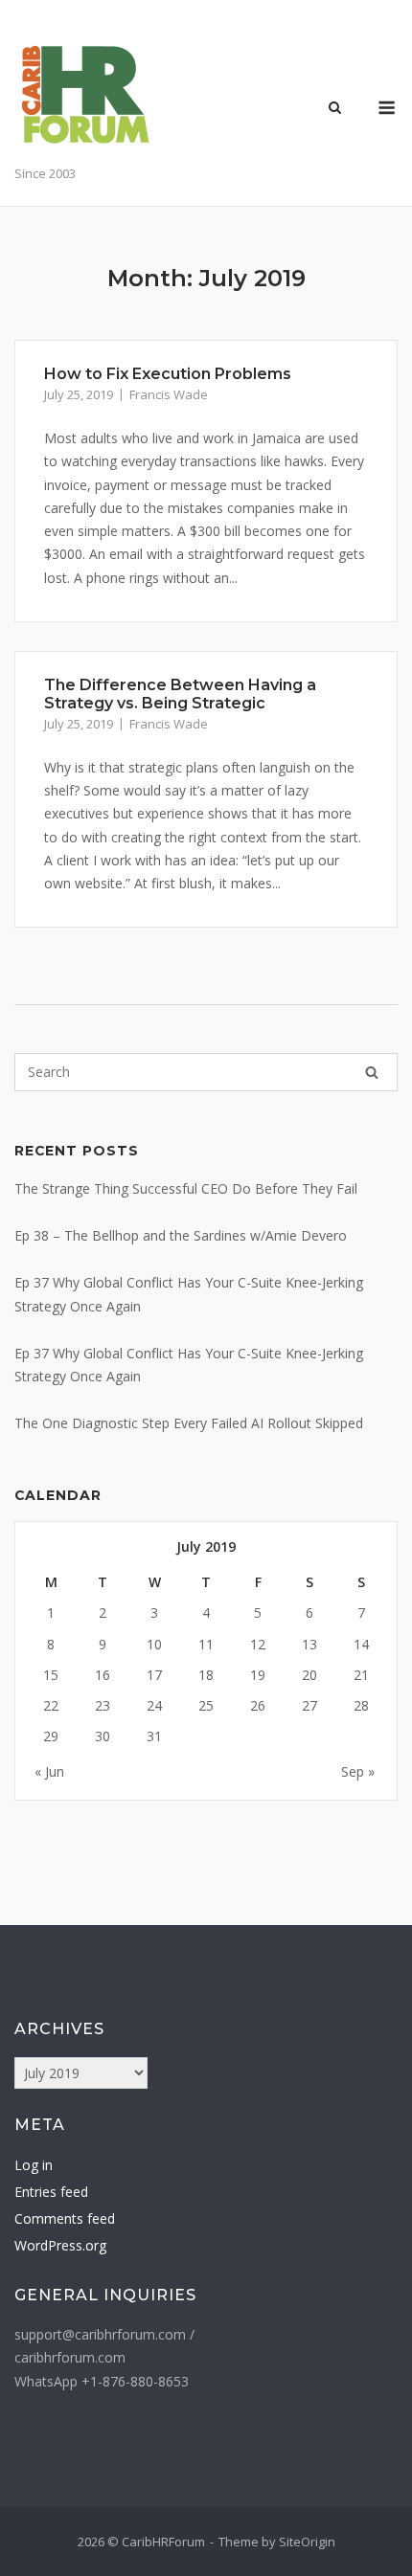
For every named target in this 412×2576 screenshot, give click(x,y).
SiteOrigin (307, 2542)
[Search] (372, 1072)
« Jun (49, 1771)
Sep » (358, 1771)
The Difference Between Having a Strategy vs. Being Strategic (180, 694)
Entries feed (51, 2192)
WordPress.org (60, 2245)
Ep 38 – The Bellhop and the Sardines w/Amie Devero (181, 1235)
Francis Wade (169, 394)
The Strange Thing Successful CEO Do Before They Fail (186, 1188)
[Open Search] (335, 109)
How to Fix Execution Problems (168, 374)
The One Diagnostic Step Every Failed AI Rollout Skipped (189, 1423)
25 (206, 1705)
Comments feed (65, 2218)
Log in (34, 2165)
